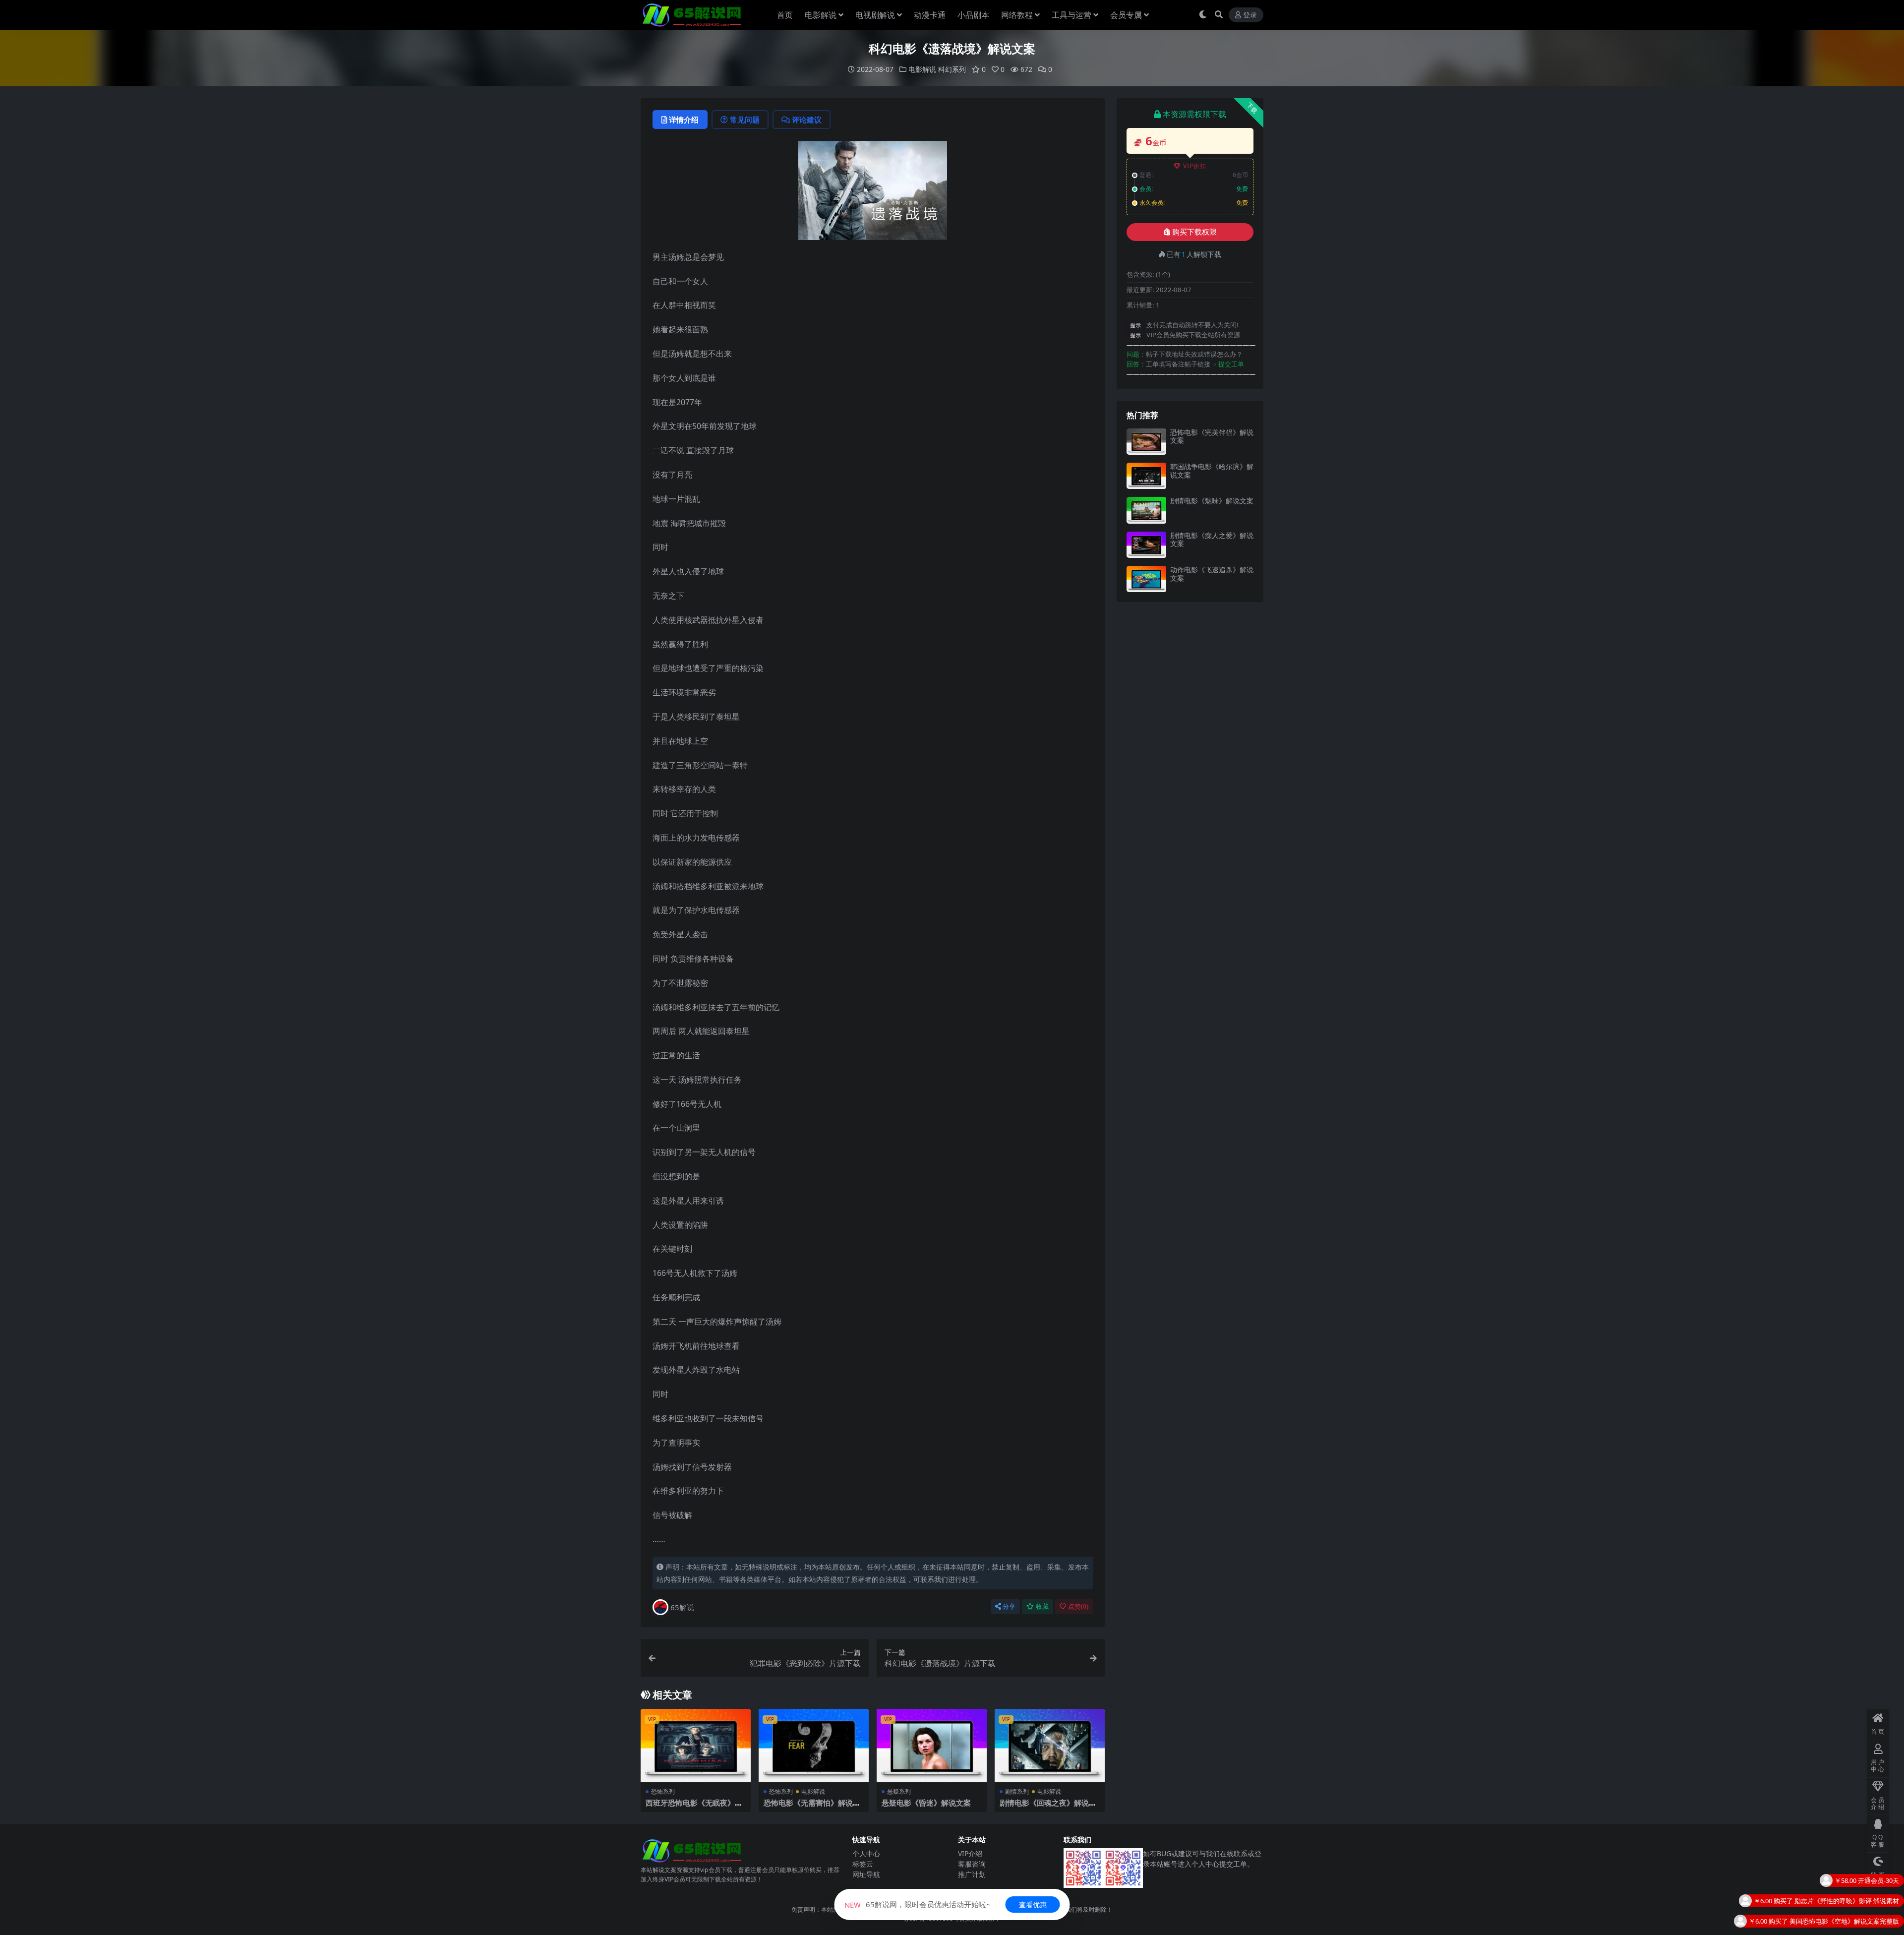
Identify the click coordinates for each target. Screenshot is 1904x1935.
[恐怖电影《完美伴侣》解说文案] (1146, 442)
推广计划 (972, 1874)
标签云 (863, 1864)
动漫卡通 (930, 15)
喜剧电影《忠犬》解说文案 (1860, 1901)
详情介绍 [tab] (684, 120)
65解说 (682, 1607)
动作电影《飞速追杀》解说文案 (1212, 574)
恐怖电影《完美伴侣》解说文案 (1212, 436)
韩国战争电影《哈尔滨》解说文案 (1212, 471)
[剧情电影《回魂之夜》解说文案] (1050, 1746)
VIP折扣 (1195, 166)
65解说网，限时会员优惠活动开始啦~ (918, 1904)
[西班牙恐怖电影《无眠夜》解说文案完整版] (696, 1746)
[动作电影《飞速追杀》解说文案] (1146, 579)
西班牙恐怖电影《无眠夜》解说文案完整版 (694, 1807)
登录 (1250, 15)
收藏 (1042, 1606)
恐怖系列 (663, 1791)
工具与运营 (1071, 15)
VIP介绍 (970, 1853)
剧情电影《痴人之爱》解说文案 (1212, 540)
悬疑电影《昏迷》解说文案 (926, 1803)
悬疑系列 (899, 1791)
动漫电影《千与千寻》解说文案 (1854, 1921)
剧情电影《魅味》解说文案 (1212, 501)
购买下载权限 (1194, 232)
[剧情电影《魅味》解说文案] (1146, 510)
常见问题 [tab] (745, 120)
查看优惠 (1033, 1905)
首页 (785, 15)
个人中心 (866, 1853)
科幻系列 (952, 69)
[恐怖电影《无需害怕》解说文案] (814, 1746)
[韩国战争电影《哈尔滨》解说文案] (1146, 476)
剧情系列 (1017, 1791)
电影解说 (821, 15)
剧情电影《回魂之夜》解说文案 (1048, 1807)
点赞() (1078, 1606)
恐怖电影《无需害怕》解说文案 (812, 1807)
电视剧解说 (875, 15)
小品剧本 (973, 15)
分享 (1009, 1606)
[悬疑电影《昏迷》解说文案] (932, 1746)
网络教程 (1017, 15)
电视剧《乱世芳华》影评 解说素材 (1850, 1880)
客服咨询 (972, 1864)
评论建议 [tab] (807, 120)
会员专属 (1126, 15)
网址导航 (866, 1874)
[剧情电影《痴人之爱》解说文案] (1146, 545)
